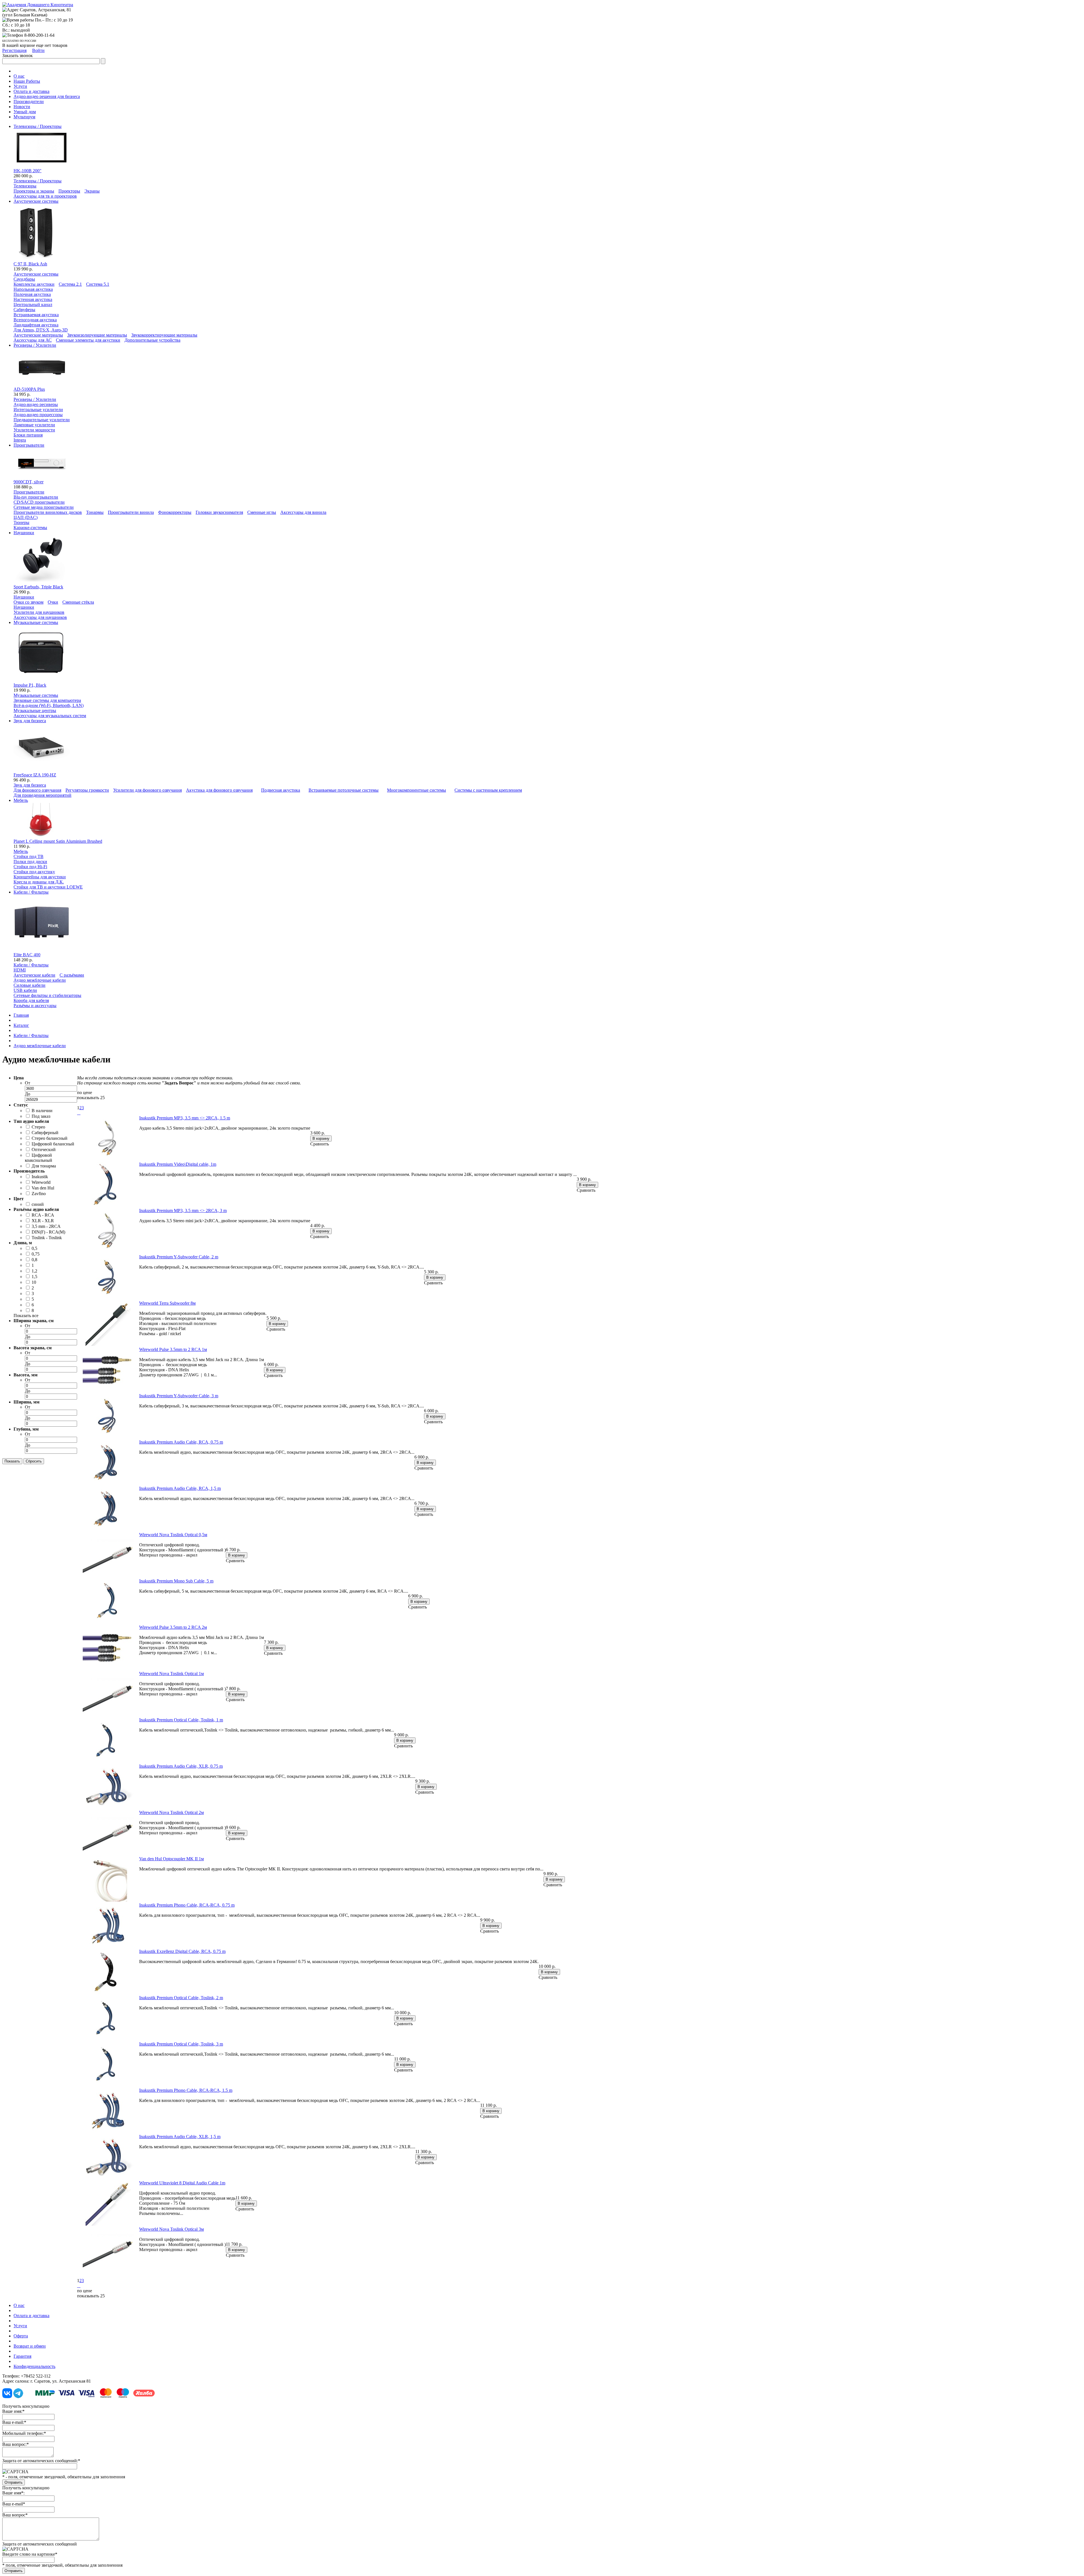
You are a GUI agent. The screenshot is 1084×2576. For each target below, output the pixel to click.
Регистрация (14, 50)
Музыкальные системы (36, 695)
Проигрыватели (29, 492)
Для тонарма (44, 1166)
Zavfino (39, 1194)
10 (34, 1282)
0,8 (34, 1260)
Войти (38, 50)
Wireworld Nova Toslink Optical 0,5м (173, 1535)
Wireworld (41, 1182)
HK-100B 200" (28, 171)
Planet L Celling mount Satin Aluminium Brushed (58, 841)
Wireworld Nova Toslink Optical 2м (171, 1812)
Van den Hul (43, 1188)
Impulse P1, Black (30, 685)
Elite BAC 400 (27, 955)
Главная (21, 1015)
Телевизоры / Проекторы (38, 181)
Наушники (24, 597)
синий (38, 1204)
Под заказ (41, 1116)
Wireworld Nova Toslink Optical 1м (171, 1674)
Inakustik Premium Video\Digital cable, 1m (178, 1164)
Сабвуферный (45, 1133)
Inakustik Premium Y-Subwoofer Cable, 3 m (179, 1396)
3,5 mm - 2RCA (46, 1226)
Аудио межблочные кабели (40, 1046)
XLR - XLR (43, 1221)
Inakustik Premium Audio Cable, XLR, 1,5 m (180, 2137)
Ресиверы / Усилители (35, 399)
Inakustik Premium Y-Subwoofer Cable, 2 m (179, 1257)
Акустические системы (36, 274)
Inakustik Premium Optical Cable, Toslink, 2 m (181, 1998)
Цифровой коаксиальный (39, 1158)
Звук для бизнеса (30, 785)
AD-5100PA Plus (29, 389)
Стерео (38, 1127)
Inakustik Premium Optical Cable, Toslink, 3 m (181, 2044)
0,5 (34, 1248)
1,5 (34, 1277)
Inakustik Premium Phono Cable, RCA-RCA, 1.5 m (186, 2090)
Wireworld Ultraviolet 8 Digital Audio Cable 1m (182, 2183)
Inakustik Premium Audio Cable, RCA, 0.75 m (181, 1442)
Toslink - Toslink (47, 1238)
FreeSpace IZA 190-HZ (35, 775)
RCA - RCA (43, 1215)
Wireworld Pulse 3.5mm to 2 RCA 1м (173, 1349)
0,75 (36, 1254)
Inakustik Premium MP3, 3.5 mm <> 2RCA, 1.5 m (185, 1118)
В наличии (42, 1111)
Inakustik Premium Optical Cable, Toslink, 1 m (181, 1720)
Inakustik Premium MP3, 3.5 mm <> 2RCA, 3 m (183, 1210)
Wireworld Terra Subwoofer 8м (167, 1303)
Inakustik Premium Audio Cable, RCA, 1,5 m (180, 1488)
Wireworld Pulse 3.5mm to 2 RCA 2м (173, 1627)
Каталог (21, 1025)
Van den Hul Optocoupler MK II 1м (171, 1859)
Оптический (44, 1150)
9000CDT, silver (29, 482)
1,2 (34, 1271)
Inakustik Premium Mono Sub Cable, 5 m (176, 1581)
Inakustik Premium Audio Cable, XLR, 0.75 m (181, 1766)
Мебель (21, 851)
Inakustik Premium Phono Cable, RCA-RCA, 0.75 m (187, 1905)
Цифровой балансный (53, 1144)
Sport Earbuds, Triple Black (38, 587)
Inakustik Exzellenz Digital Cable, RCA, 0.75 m (182, 1951)
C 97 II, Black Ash (30, 264)
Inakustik (40, 1177)
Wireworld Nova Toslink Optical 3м (171, 2229)
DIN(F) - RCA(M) (48, 1232)
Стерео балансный (50, 1138)
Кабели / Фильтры (31, 965)
